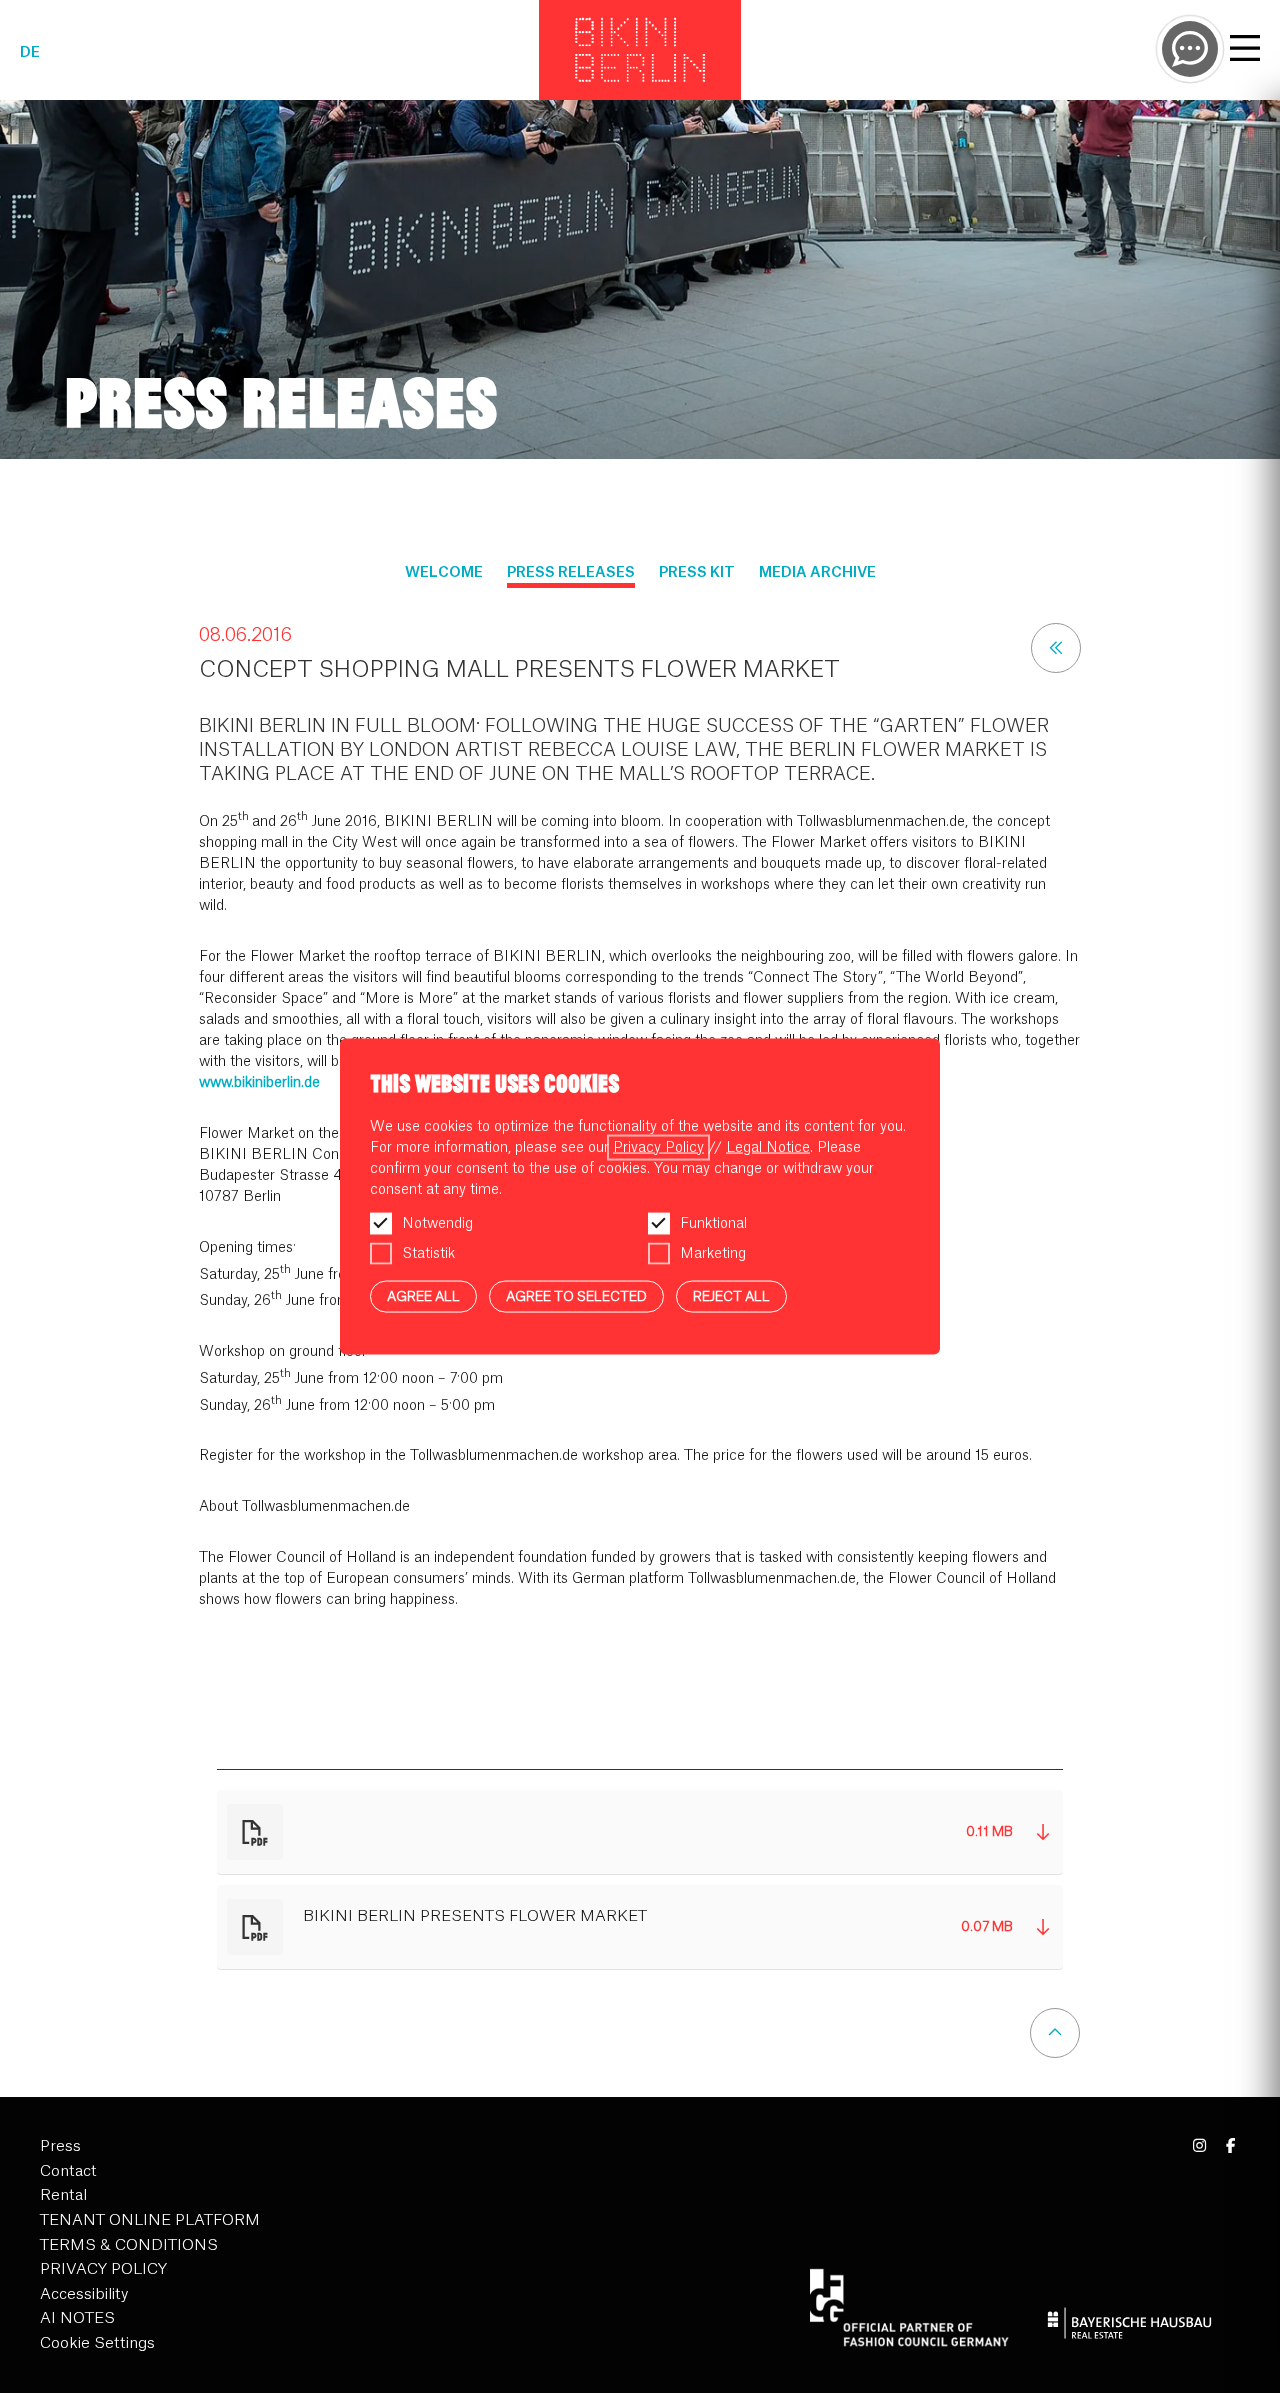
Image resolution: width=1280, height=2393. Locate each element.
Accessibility (84, 2294)
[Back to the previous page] (1056, 648)
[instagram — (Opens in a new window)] (1200, 2146)
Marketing (713, 1253)
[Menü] (1245, 51)
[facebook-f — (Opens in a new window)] (1230, 2146)
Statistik (428, 1253)
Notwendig (437, 1223)
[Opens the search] (1190, 49)
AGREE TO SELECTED (576, 1295)
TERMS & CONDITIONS (129, 2245)
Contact (68, 2171)
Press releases (571, 573)
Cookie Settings (97, 2343)
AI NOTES (77, 2318)
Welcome (444, 573)
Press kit (697, 573)
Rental (63, 2195)
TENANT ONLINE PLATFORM (150, 2220)
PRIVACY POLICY (103, 2269)
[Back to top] (1055, 2032)
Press (60, 2146)
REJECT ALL (731, 1295)
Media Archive (817, 573)
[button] (640, 1832)
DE (30, 53)
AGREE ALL (423, 1295)
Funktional (713, 1223)
